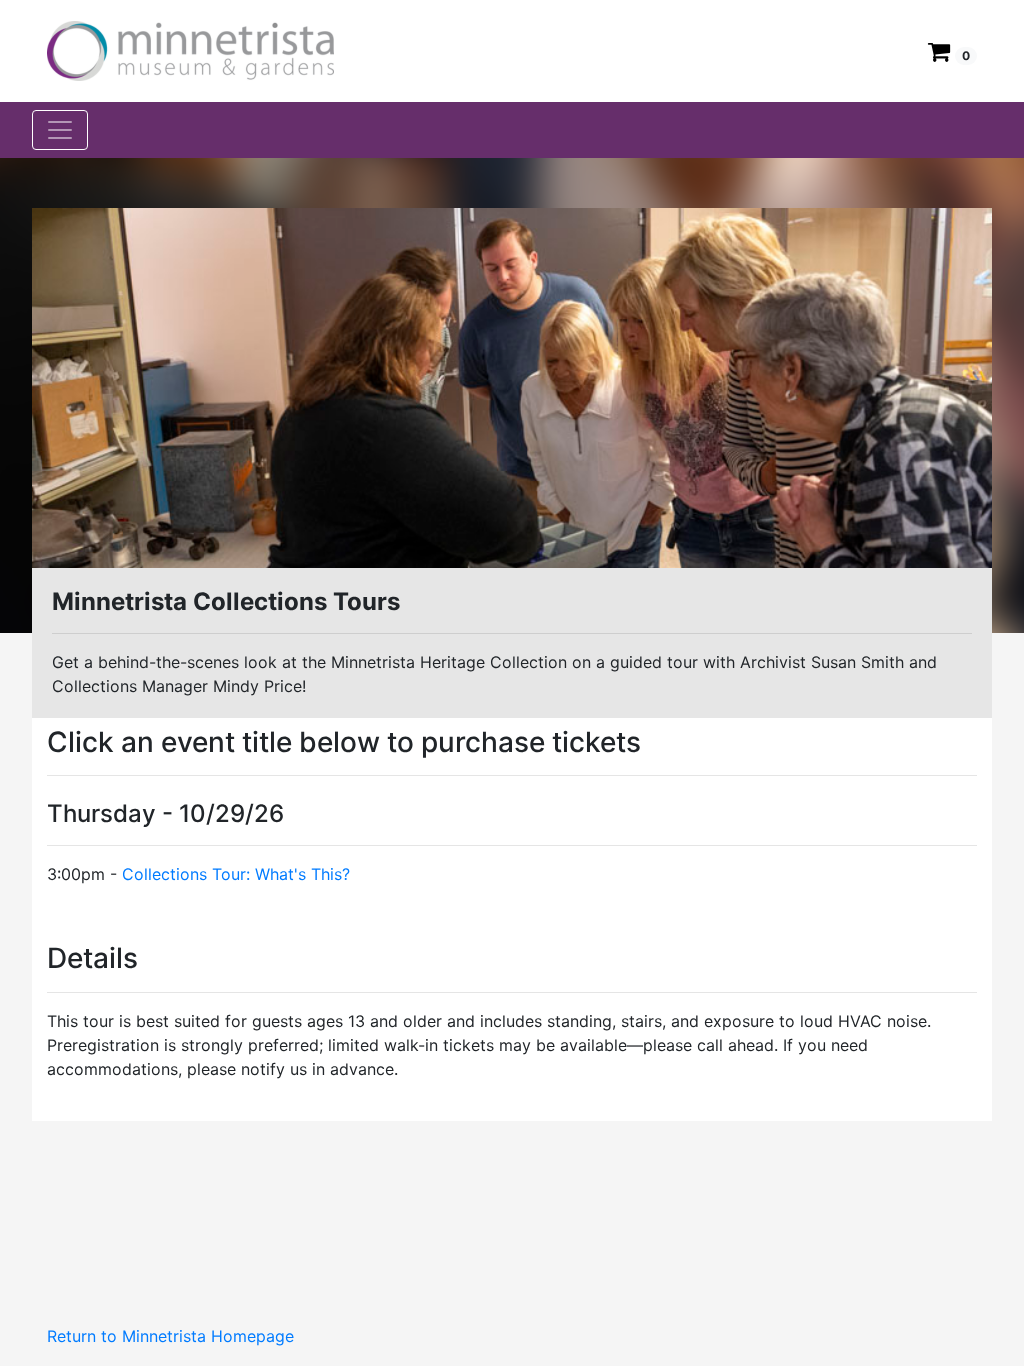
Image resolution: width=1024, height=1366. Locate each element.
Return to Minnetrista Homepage (170, 1336)
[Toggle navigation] (60, 130)
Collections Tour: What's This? (236, 874)
